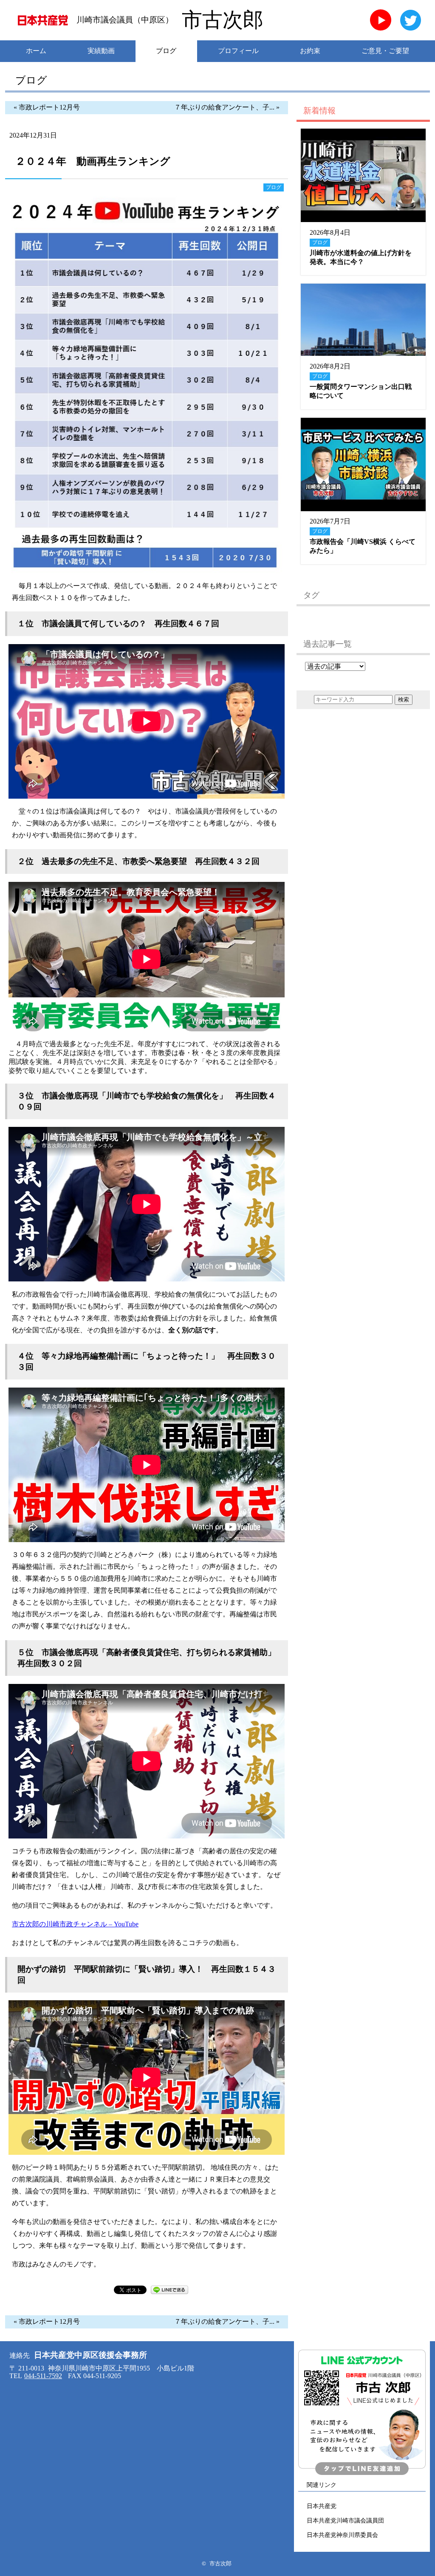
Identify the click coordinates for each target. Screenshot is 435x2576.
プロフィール (238, 51)
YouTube (381, 20)
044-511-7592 (43, 2376)
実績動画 (101, 51)
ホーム (36, 51)
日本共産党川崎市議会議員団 (345, 2520)
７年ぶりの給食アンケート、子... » (227, 107)
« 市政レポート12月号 (47, 107)
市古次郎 (223, 20)
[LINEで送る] (169, 2292)
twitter (411, 20)
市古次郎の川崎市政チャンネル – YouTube (75, 1924)
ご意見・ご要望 (385, 51)
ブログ (166, 51)
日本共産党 (322, 2506)
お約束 (310, 51)
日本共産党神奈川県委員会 (342, 2535)
